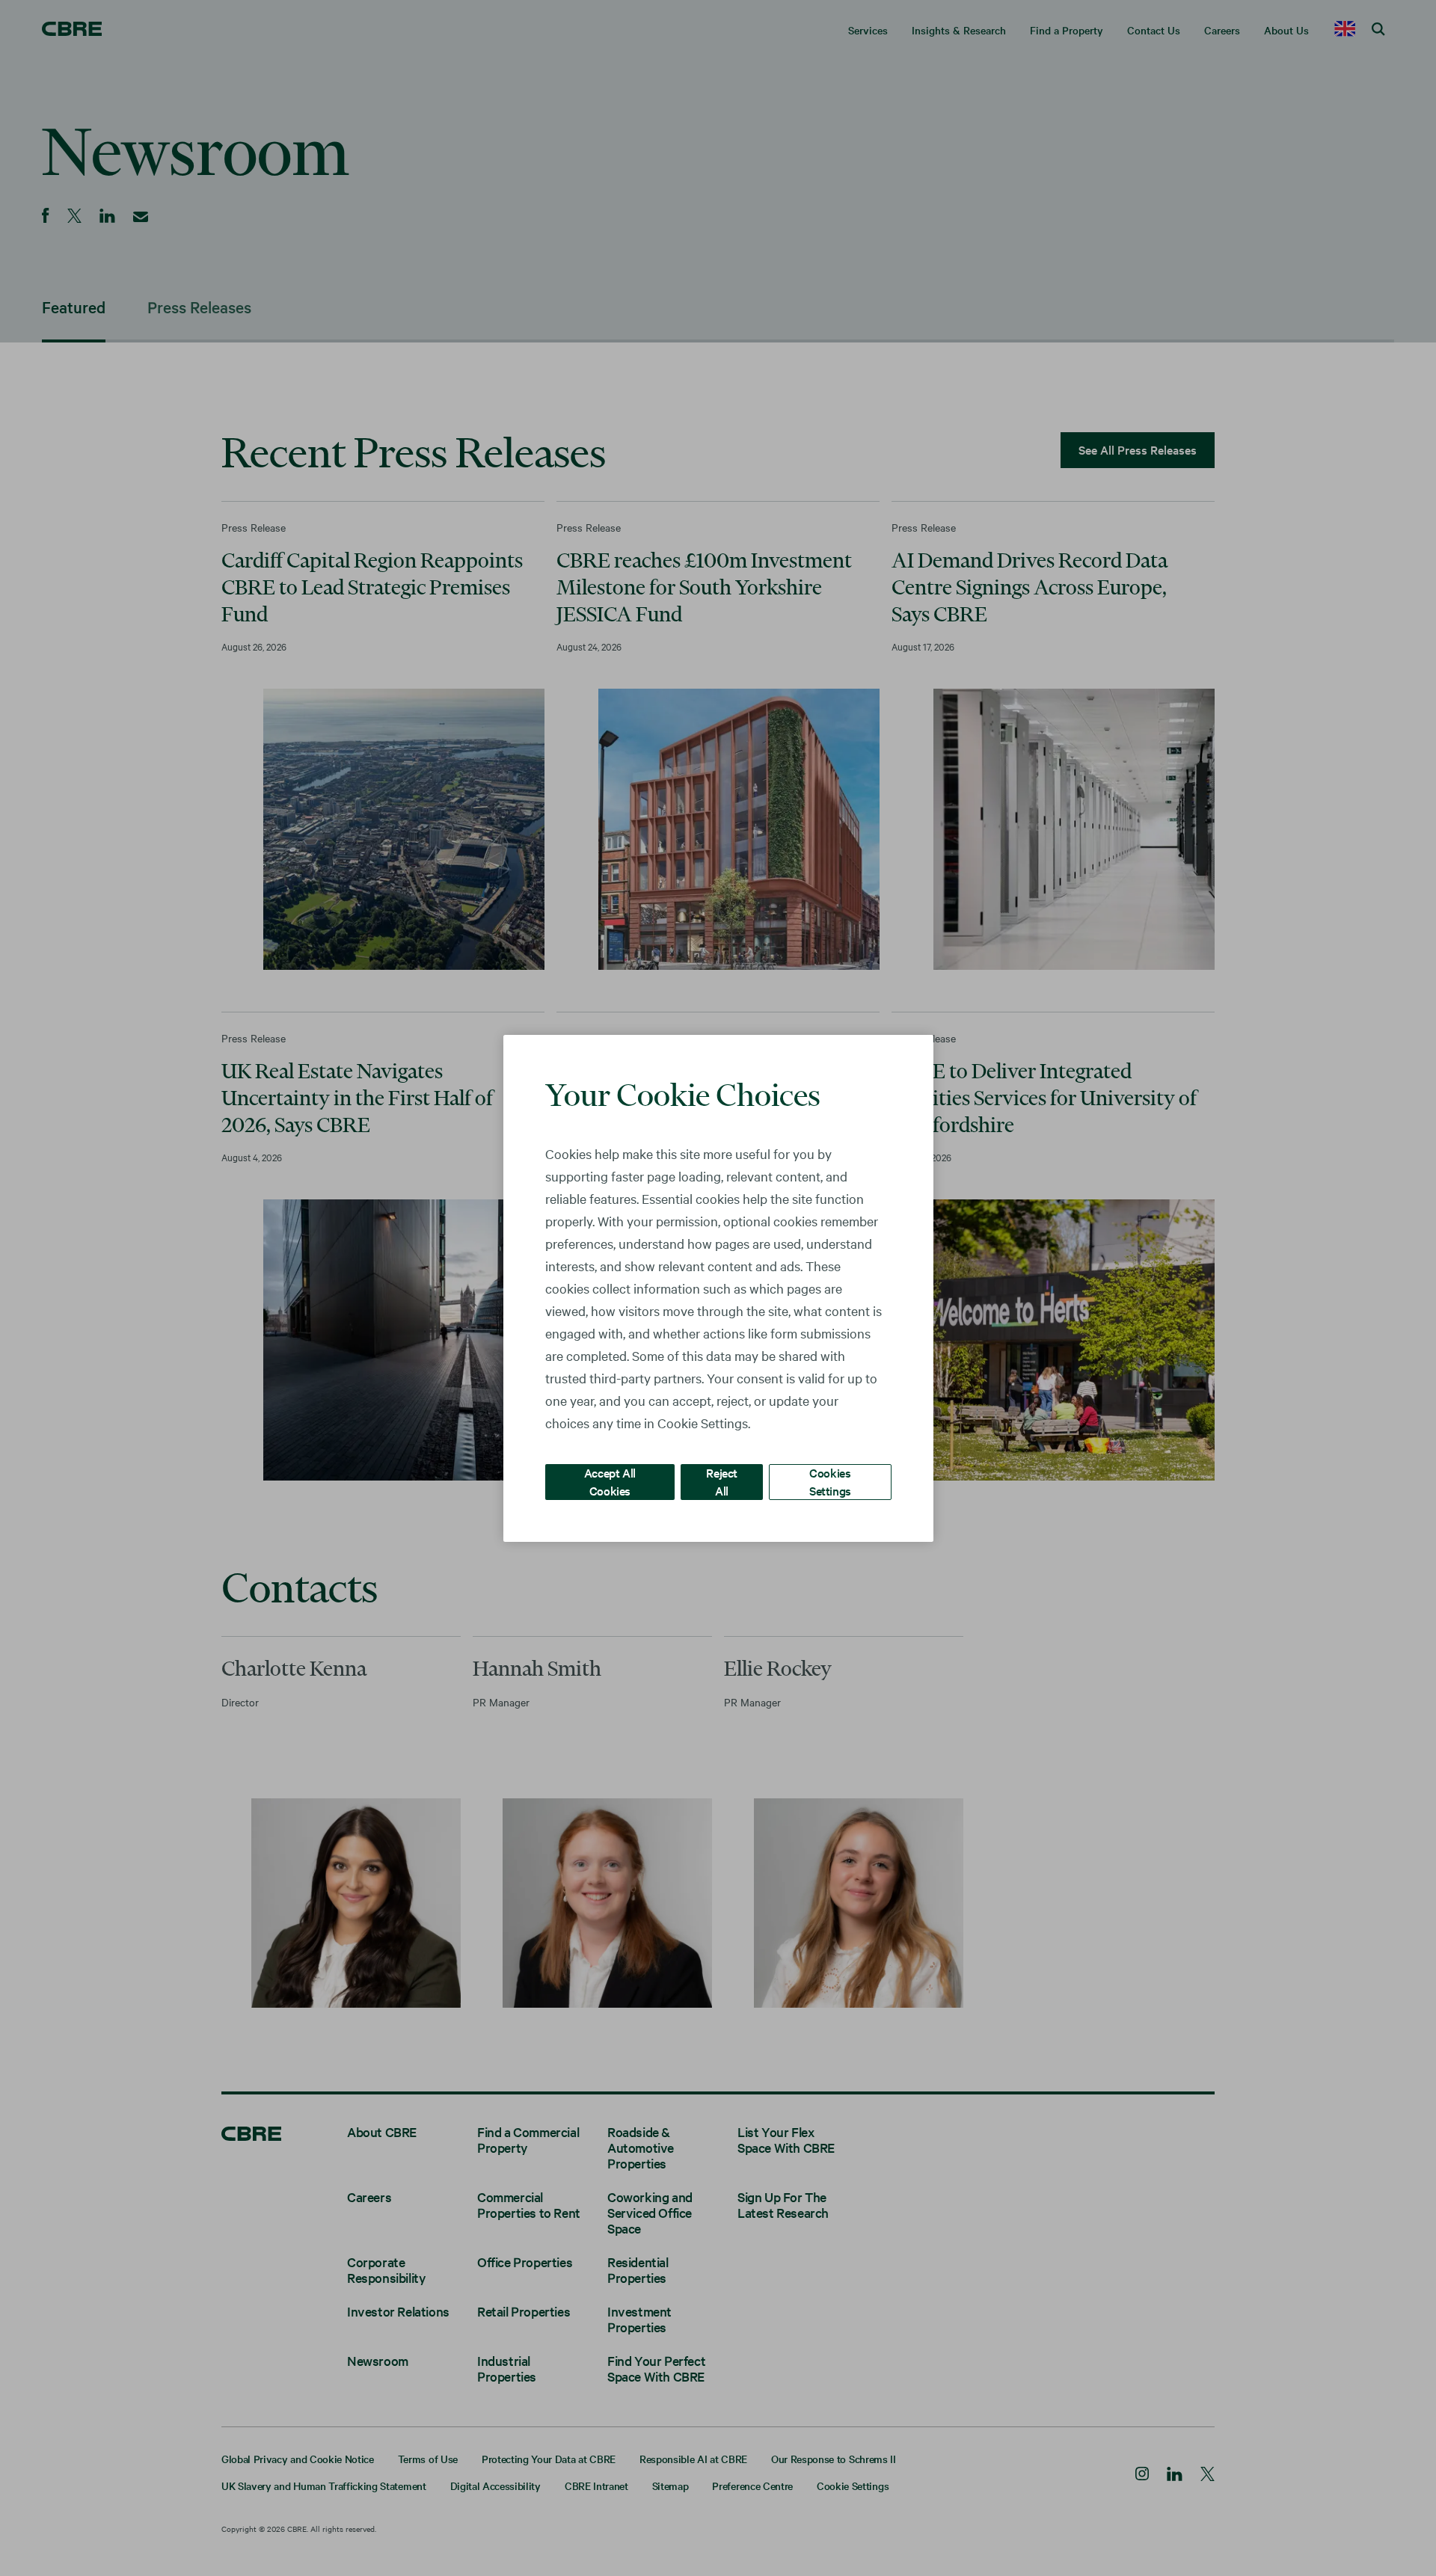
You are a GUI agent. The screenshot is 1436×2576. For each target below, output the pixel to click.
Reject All (722, 1481)
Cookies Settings (830, 1481)
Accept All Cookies (610, 1481)
